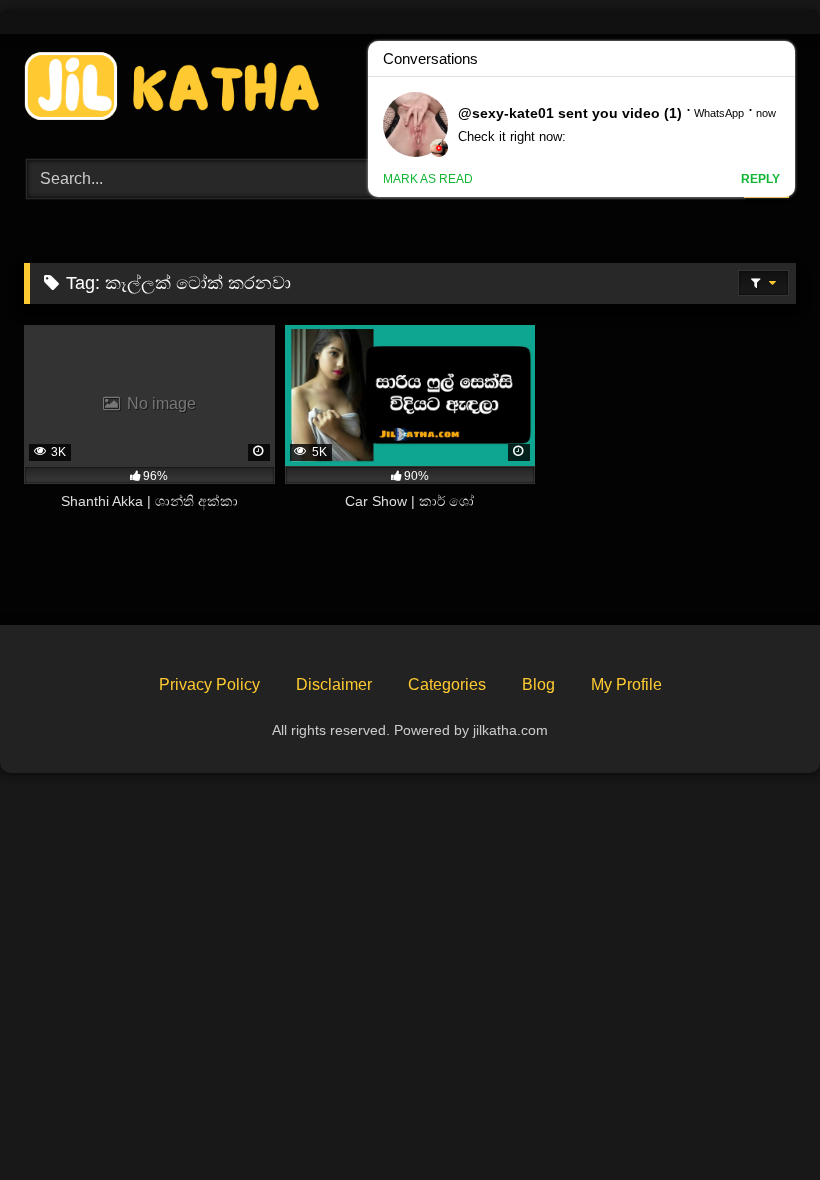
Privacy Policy (209, 684)
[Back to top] (758, 1120)
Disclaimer (334, 684)
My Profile (626, 684)
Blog (538, 684)
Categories (447, 684)
